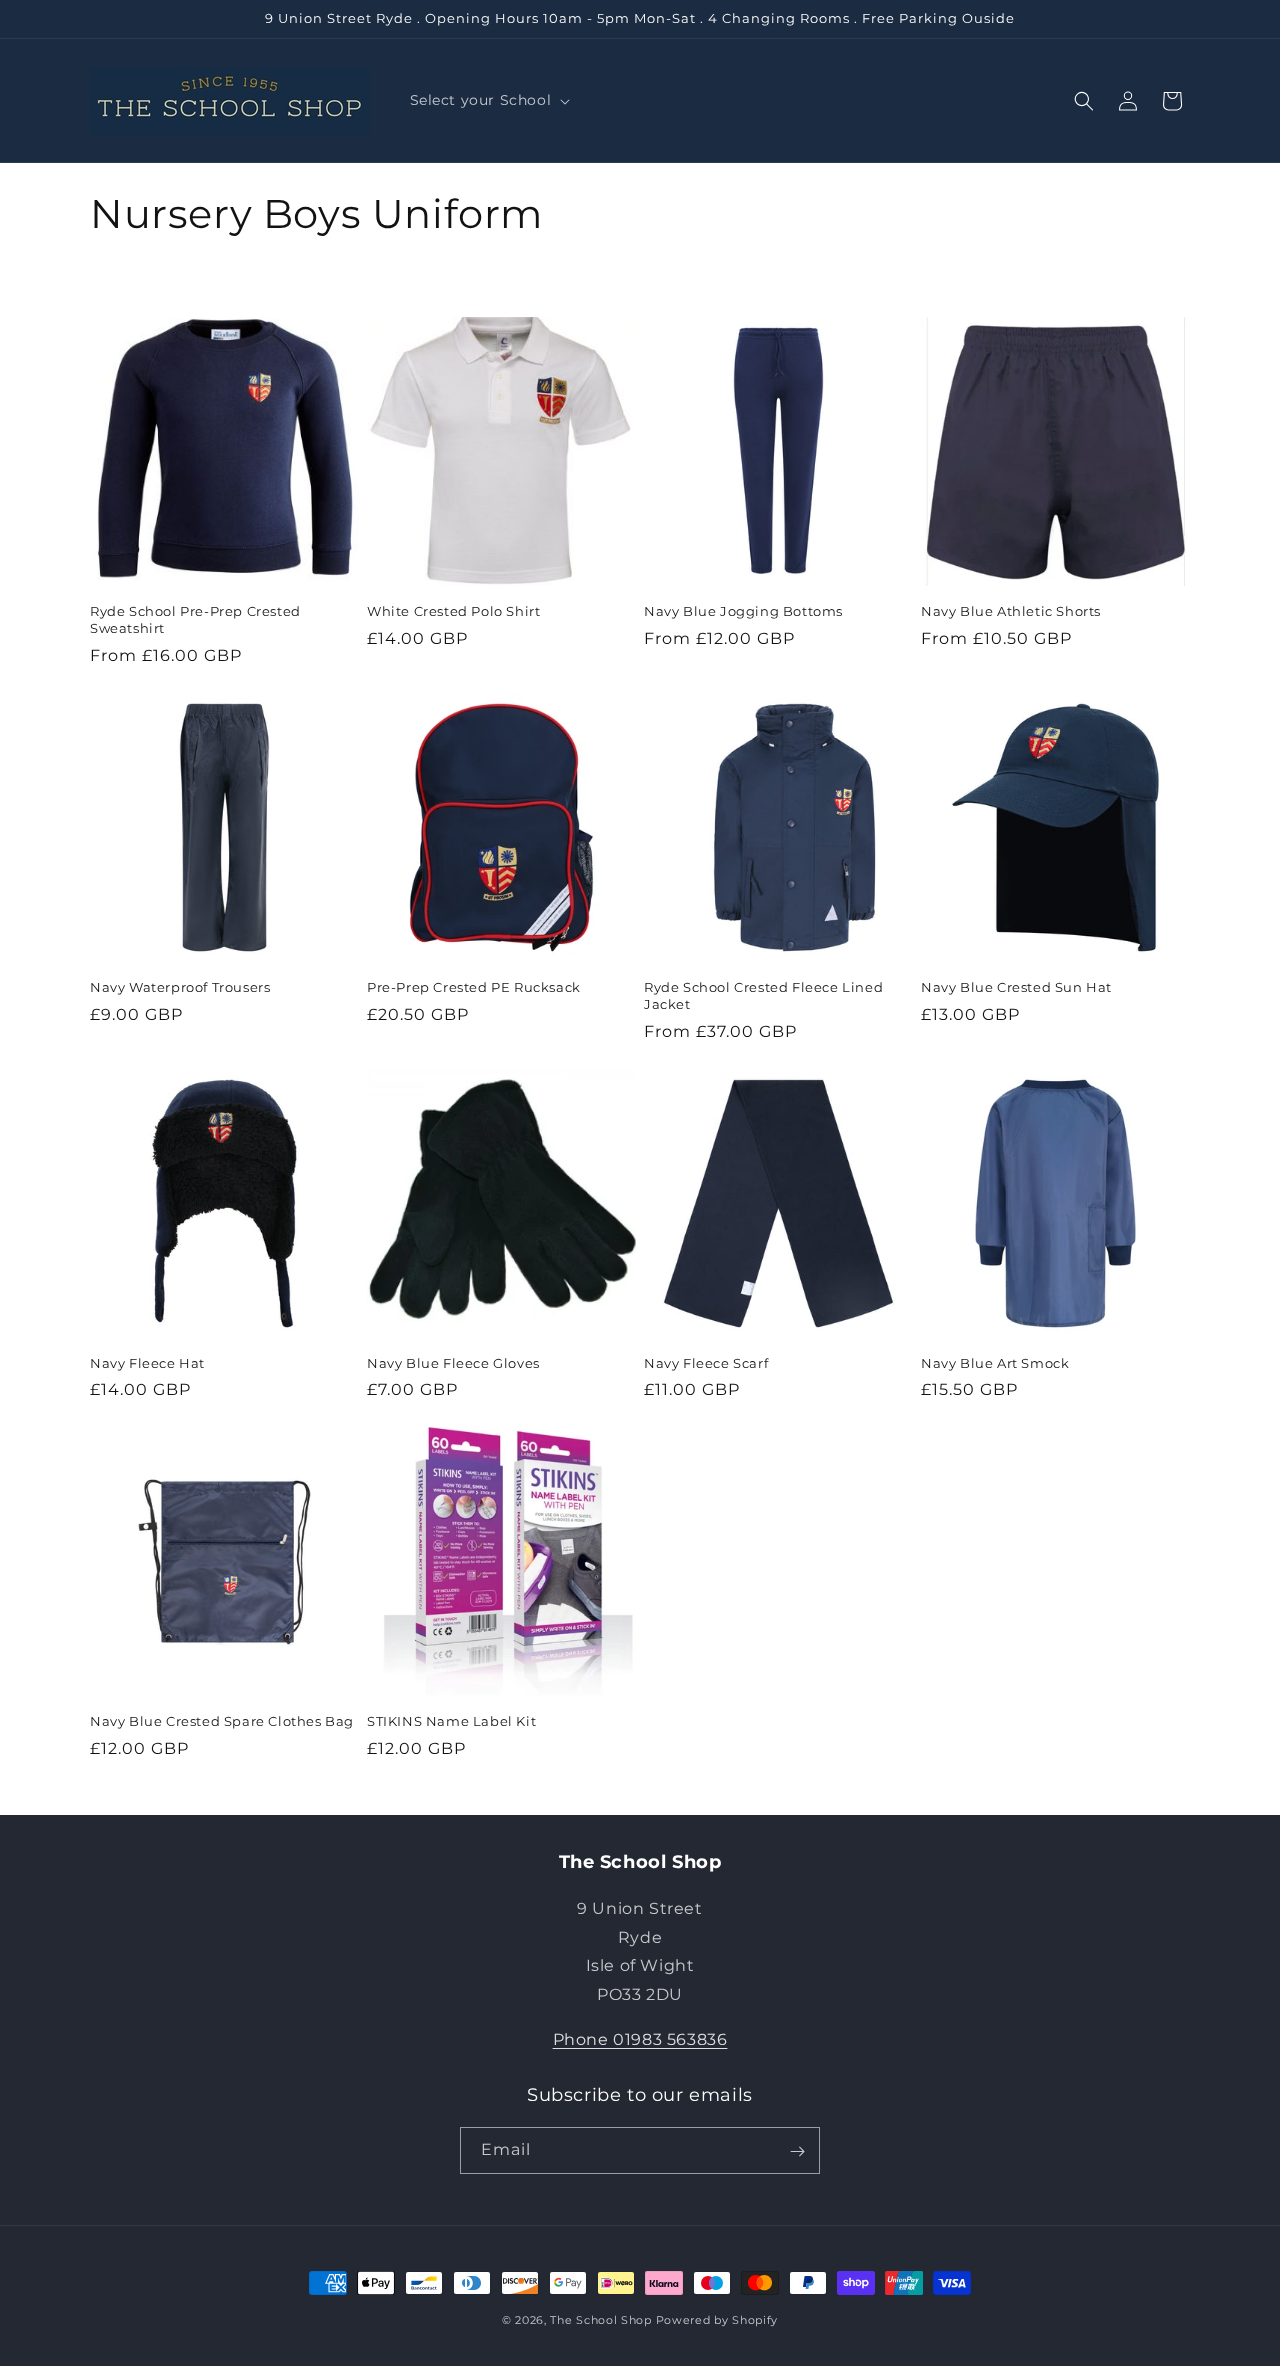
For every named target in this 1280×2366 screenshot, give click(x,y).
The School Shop (601, 2320)
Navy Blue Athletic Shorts (1011, 611)
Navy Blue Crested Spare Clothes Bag (222, 1721)
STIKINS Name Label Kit (451, 1721)
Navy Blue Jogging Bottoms (743, 611)
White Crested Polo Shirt (453, 611)
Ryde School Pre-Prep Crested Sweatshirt (195, 619)
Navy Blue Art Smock (995, 1363)
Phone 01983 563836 (640, 2038)
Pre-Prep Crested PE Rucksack (474, 987)
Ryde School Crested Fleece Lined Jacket (763, 995)
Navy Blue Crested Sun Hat (1016, 987)
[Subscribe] (797, 2151)
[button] (488, 100)
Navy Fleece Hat (147, 1363)
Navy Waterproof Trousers (180, 987)
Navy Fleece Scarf (706, 1363)
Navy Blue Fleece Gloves (453, 1363)
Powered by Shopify (717, 2320)
